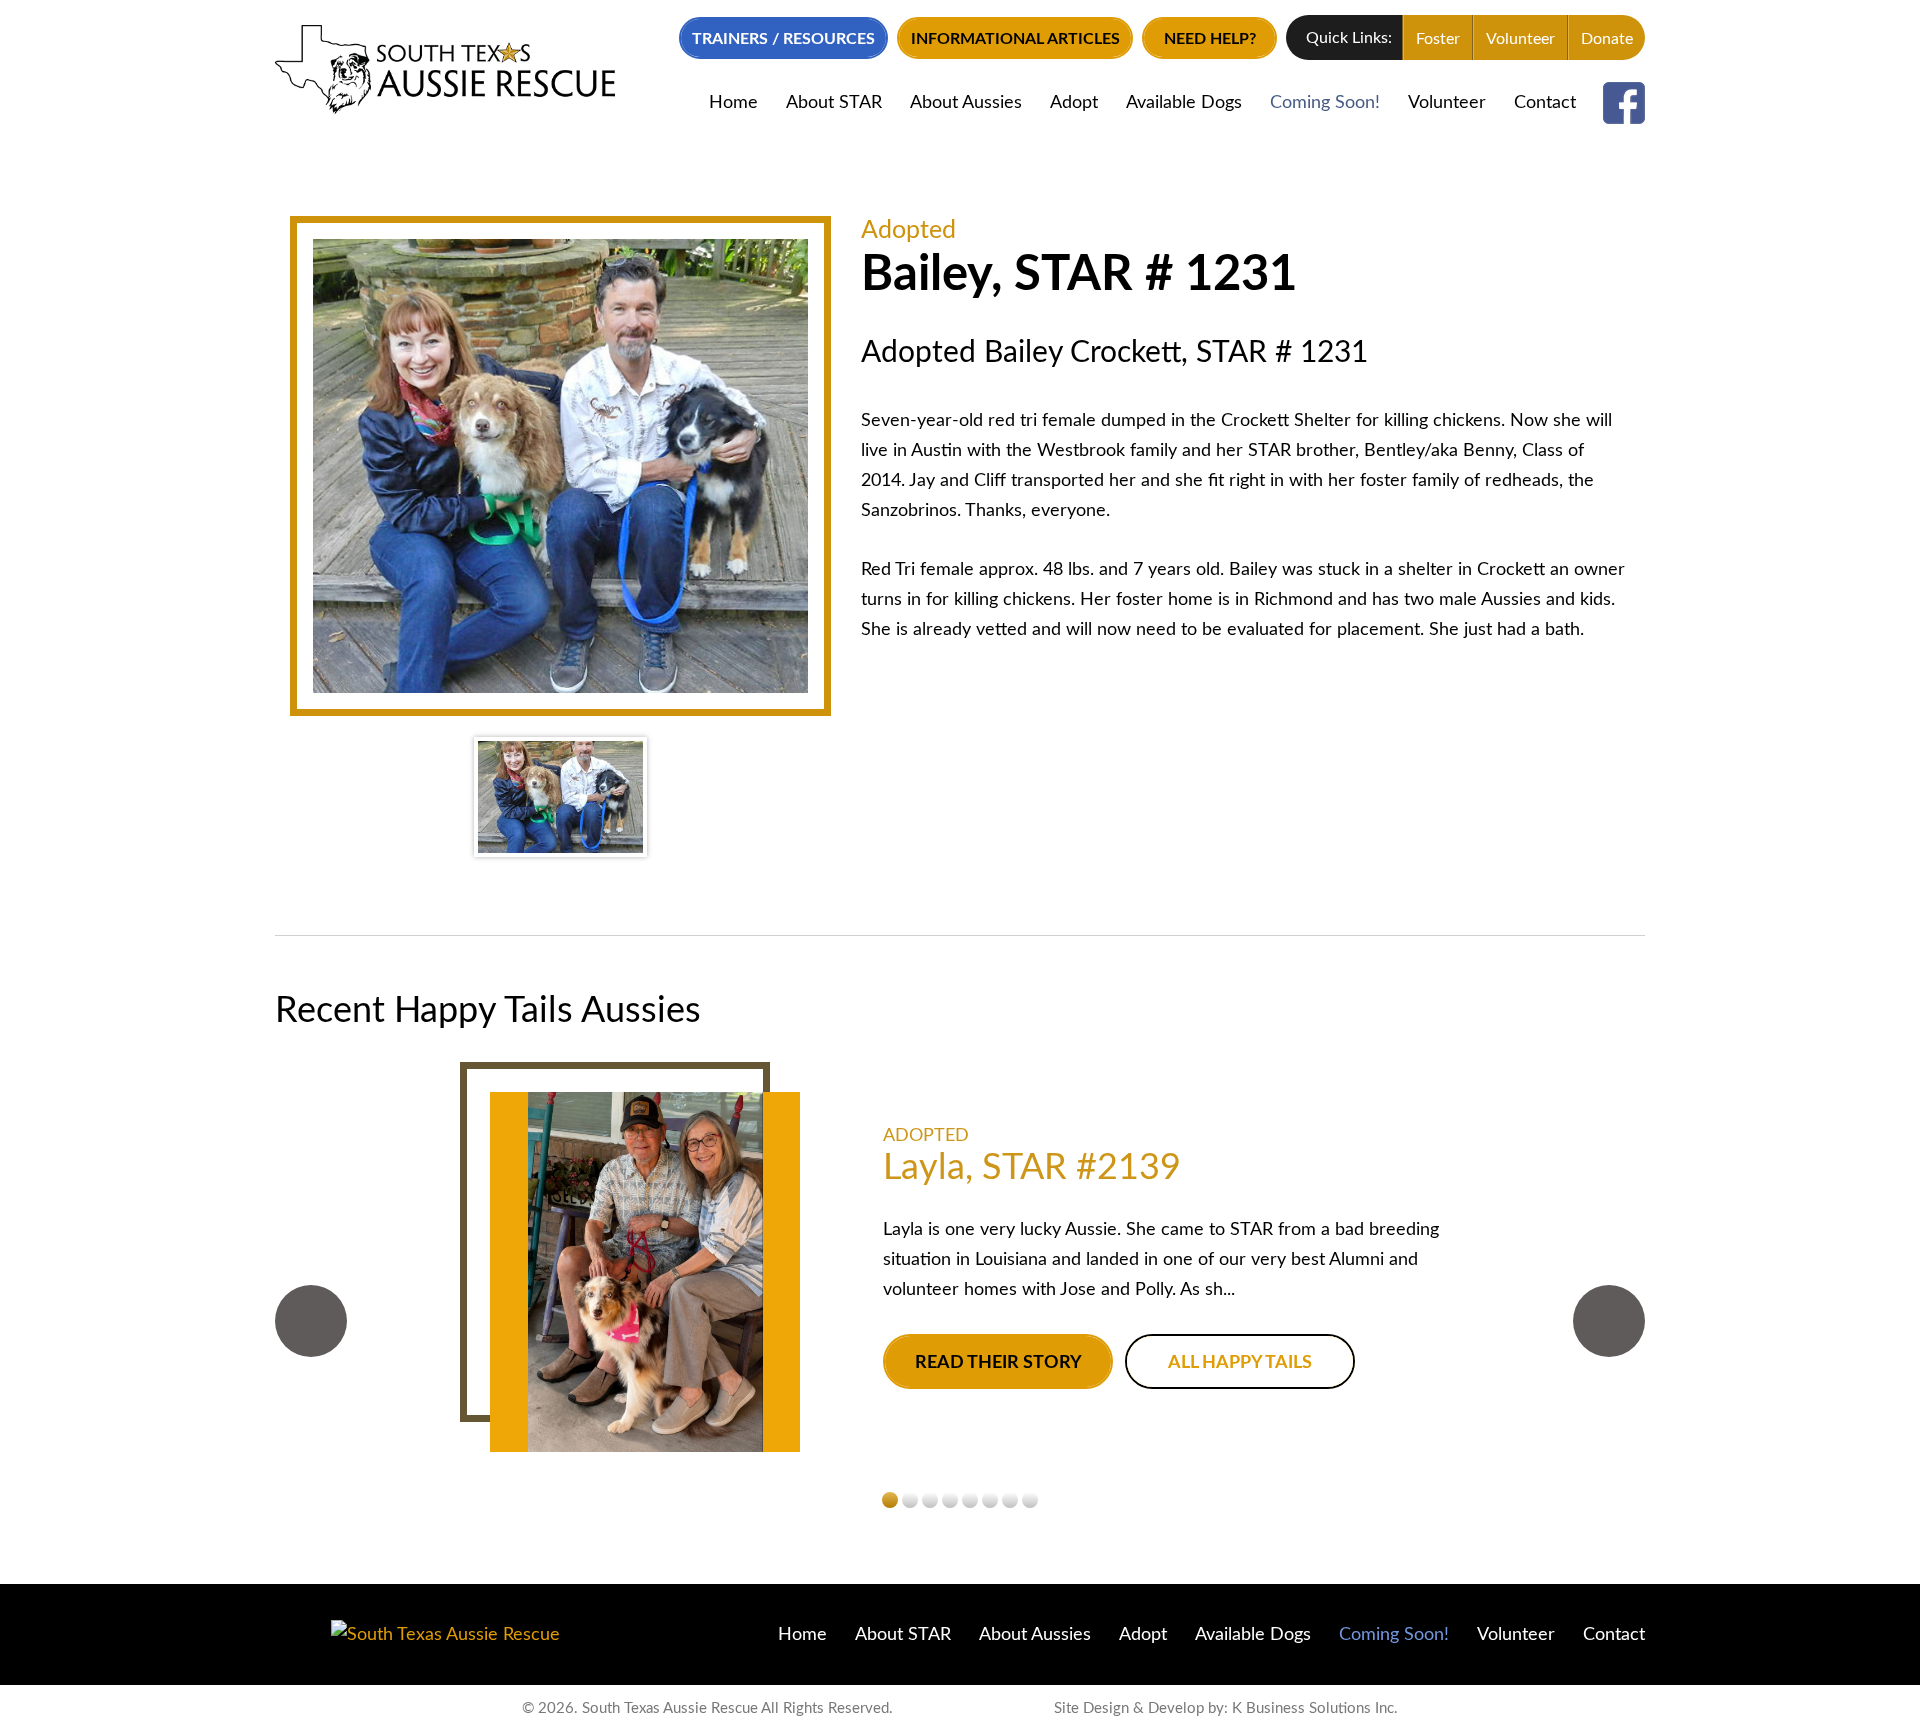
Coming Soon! (1325, 103)
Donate (1607, 39)
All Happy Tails (1240, 1363)
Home (733, 103)
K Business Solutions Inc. (1315, 1708)
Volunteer (1520, 39)
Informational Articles (1015, 39)
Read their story (998, 1363)
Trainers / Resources (783, 39)
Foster (1438, 39)
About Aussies (966, 103)
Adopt (1074, 103)
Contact (1545, 103)
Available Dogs (1184, 103)
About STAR (834, 103)
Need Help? (1210, 39)
